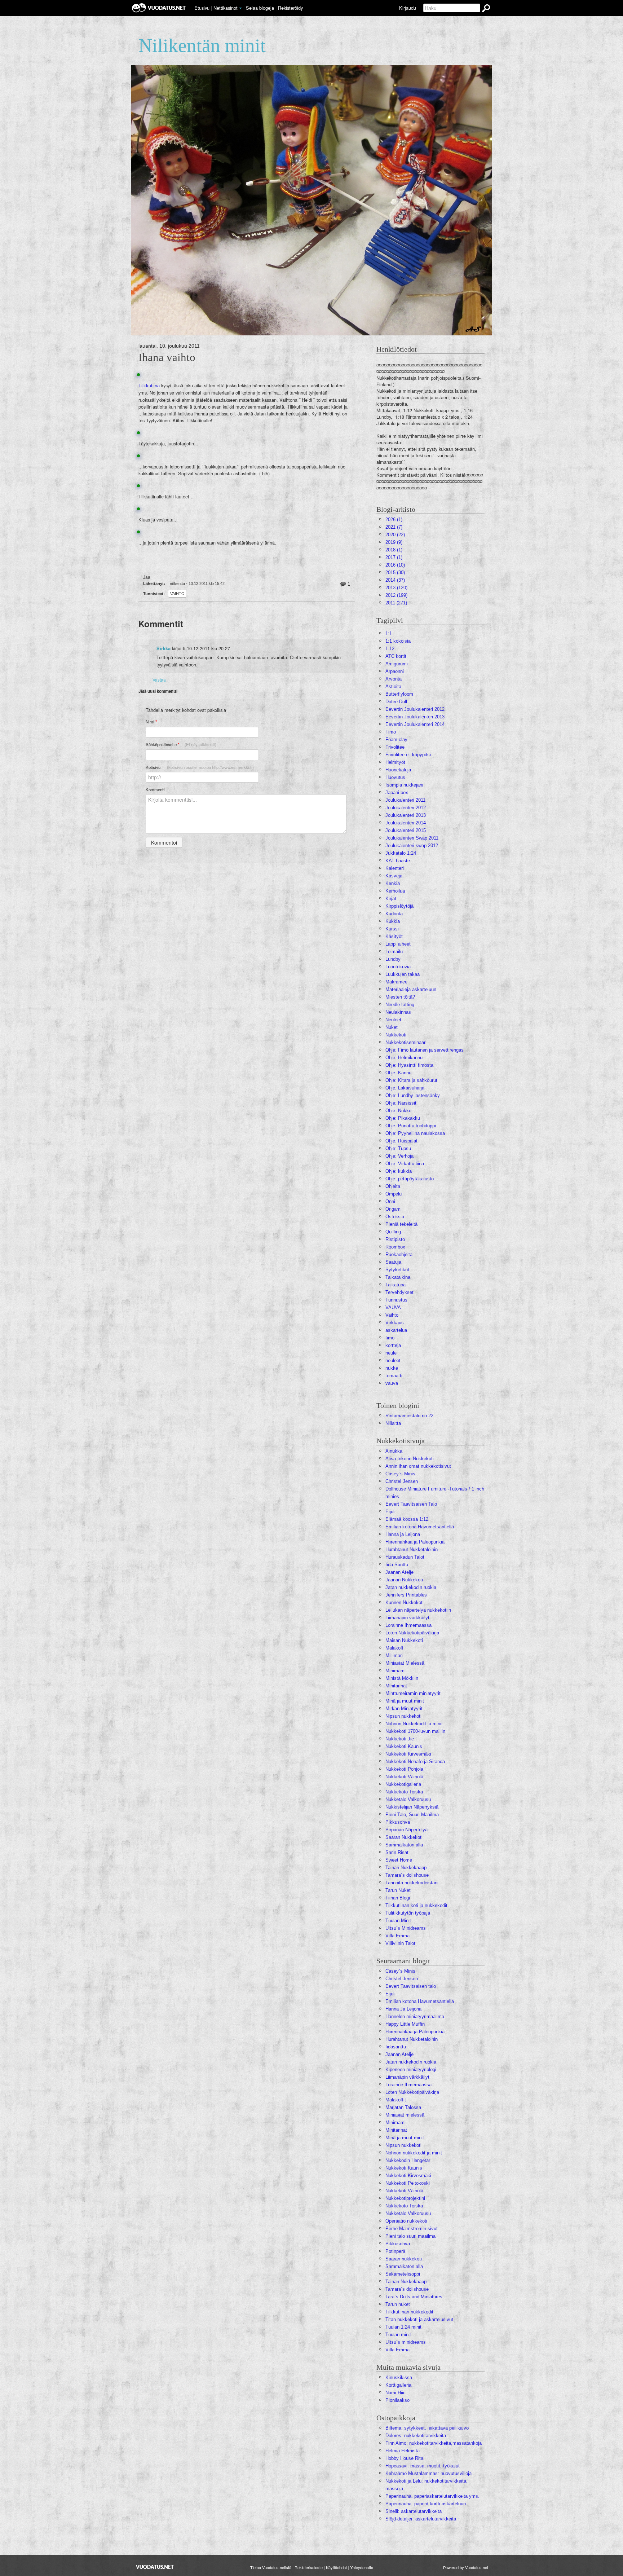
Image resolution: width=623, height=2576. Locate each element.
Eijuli (390, 1512)
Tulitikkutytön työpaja (408, 1913)
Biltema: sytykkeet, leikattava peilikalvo (427, 2428)
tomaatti (394, 1376)
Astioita (393, 686)
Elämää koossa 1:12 (407, 1519)
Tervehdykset (399, 1292)
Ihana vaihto (167, 357)
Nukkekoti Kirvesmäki (408, 1754)
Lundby (393, 959)
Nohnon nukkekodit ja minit (414, 2153)
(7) (394, 527)
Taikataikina (398, 1277)
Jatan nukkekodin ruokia (411, 1587)
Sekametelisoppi (403, 2274)
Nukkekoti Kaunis (404, 1746)
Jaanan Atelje (399, 1572)
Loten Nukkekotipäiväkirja (412, 1633)
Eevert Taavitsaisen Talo (411, 1504)
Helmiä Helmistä (403, 2451)
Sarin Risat (397, 1852)
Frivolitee (395, 747)
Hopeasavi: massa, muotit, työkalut (423, 2466)
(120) (396, 588)
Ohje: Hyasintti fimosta (409, 1065)
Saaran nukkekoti (404, 2259)
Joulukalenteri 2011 (405, 800)
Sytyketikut (397, 1270)
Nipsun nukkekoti (403, 1716)
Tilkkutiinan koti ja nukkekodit (416, 1905)
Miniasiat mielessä (405, 2115)
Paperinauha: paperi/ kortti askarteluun (426, 2504)
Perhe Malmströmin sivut (412, 2229)
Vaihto (177, 594)
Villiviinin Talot (400, 1943)
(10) (395, 565)
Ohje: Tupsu (398, 1148)
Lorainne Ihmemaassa (408, 1625)
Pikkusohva (398, 1822)
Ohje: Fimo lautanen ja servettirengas (425, 1050)
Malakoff (394, 1648)
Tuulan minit (398, 2335)
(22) (395, 535)
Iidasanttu (396, 2047)
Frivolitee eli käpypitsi (408, 755)
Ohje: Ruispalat (401, 1141)
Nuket (392, 1027)
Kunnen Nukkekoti (405, 1602)
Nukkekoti (396, 1035)
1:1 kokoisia (398, 641)
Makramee (396, 982)
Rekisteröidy (290, 8)
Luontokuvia (398, 967)
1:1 (389, 633)
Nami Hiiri (396, 2393)
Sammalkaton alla (404, 1845)
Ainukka (394, 1451)
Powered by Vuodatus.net (466, 2567)
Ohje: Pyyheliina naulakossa (415, 1133)
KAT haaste (398, 861)
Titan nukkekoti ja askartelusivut (419, 2319)
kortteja (393, 1345)
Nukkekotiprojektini (405, 2198)
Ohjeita (393, 1186)
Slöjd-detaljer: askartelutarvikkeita (421, 2519)
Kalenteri (395, 868)
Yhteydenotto (362, 2567)
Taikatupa (396, 1285)
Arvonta (394, 679)
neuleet (393, 1360)
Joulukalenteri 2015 (406, 830)
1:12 (390, 649)
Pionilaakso (397, 2400)
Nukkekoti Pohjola (404, 1769)
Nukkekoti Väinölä (404, 1777)
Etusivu (202, 8)
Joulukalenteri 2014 (406, 823)
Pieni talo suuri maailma (410, 2236)
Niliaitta (393, 1423)
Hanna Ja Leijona (403, 2009)
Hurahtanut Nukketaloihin (412, 1549)
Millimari (394, 1655)
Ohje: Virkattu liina (405, 1164)
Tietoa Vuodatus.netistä (271, 2567)
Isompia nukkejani (404, 785)
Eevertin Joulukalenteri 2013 (415, 717)
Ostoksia (395, 1217)
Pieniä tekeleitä (401, 1224)
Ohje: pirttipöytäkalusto (410, 1179)
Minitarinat (396, 1686)
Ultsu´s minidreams (406, 2342)
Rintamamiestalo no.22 (409, 1416)
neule (391, 1353)
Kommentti (156, 789)
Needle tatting (400, 1005)
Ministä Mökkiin (402, 1678)
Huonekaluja (398, 770)
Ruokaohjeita (399, 1254)
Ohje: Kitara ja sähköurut (411, 1080)
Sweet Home (399, 1860)
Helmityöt (395, 762)
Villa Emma (397, 1936)
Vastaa (159, 680)
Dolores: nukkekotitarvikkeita (416, 2436)
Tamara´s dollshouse (407, 1875)
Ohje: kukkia (399, 1171)
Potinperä (395, 2251)
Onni (390, 1201)
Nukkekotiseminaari (406, 1042)
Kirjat (391, 899)
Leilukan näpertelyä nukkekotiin (418, 1610)
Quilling (393, 1232)
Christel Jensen (402, 1481)
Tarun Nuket (398, 1890)
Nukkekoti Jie (400, 1739)
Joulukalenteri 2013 (406, 815)
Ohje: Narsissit (401, 1103)
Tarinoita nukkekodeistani (412, 1883)
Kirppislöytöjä (399, 906)
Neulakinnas (398, 1012)
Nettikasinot (226, 8)
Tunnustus (396, 1300)
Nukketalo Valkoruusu (408, 1799)
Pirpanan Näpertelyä (407, 1830)
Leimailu (394, 952)
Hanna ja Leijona (403, 1534)
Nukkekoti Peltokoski (408, 2183)
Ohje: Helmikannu (404, 1058)
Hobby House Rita (404, 2458)
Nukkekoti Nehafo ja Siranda (415, 1762)
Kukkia (393, 921)
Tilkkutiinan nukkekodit (409, 2312)
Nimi (151, 722)
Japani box (397, 792)
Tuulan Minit (398, 1921)
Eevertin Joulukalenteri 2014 (415, 724)
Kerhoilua (395, 891)
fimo (390, 1338)
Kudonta (394, 914)
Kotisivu (200, 767)
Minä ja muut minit (405, 1701)
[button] (240, 8)
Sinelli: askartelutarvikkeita (414, 2511)
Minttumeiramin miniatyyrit (413, 1693)
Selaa (260, 8)
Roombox (395, 1247)
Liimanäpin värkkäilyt (407, 1618)
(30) (395, 573)
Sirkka (164, 648)
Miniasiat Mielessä (405, 1663)
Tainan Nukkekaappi (407, 1868)
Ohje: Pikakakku (403, 1118)
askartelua (396, 1330)
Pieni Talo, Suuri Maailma (412, 1815)
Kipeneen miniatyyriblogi (411, 2069)
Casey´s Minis (400, 1474)
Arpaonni (395, 671)
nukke (392, 1368)
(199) (396, 595)
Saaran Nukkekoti (404, 1837)
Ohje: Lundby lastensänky (413, 1095)
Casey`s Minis (400, 1971)
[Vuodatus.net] (155, 2567)
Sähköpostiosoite (181, 745)
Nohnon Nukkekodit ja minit (414, 1724)
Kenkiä (393, 883)
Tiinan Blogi (398, 1898)
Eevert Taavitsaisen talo (411, 1986)
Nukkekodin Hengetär (408, 2160)
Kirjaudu (408, 8)
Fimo (391, 732)
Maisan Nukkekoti (404, 1640)
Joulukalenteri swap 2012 (412, 846)
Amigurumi (397, 664)
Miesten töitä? (400, 997)
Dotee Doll (396, 702)
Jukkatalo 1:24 (401, 853)
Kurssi (392, 929)
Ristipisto (395, 1239)
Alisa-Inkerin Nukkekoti (410, 1459)
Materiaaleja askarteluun (411, 989)
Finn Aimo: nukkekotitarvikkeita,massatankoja (434, 2443)
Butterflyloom (399, 694)
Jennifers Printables (406, 1595)
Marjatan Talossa (403, 2107)
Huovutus (395, 777)
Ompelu (394, 1194)
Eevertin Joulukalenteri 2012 (415, 709)
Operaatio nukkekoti (406, 2221)
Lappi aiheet (398, 944)
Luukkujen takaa (403, 974)
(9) (394, 542)
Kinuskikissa (399, 2377)
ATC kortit (396, 656)
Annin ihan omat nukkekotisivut (418, 1466)
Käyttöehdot (336, 2567)
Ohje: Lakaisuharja (405, 1088)
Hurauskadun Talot (405, 1557)
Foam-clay (396, 739)
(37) (395, 580)
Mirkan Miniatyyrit (404, 1708)
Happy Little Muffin (405, 2024)
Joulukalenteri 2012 (406, 808)
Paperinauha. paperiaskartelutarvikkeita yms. (432, 2496)
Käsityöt (394, 936)
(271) (396, 603)
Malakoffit (396, 2100)
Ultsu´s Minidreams (406, 1928)
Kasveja (394, 876)
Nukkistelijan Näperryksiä (412, 1807)
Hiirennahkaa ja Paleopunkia (415, 1542)
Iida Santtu (397, 1565)
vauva (392, 1383)
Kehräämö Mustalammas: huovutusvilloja (428, 2473)
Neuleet (393, 1020)
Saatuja (393, 1262)
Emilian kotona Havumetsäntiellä (420, 1527)
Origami (394, 1209)
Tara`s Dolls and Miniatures (414, 2297)
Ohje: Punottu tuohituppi (411, 1126)
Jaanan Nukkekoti (404, 1580)
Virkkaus (395, 1323)
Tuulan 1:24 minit (403, 2327)
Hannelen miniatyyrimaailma (415, 2016)
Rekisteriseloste (309, 2567)
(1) (394, 519)
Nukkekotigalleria (403, 1784)
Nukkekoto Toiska (404, 1792)
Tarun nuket (398, 2304)
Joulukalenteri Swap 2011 (412, 838)
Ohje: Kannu (398, 1073)
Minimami (396, 1671)
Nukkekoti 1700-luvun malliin (415, 1731)
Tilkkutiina (149, 386)
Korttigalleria (398, 2385)
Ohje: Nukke (398, 1111)
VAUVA (393, 1307)
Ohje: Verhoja (399, 1156)
